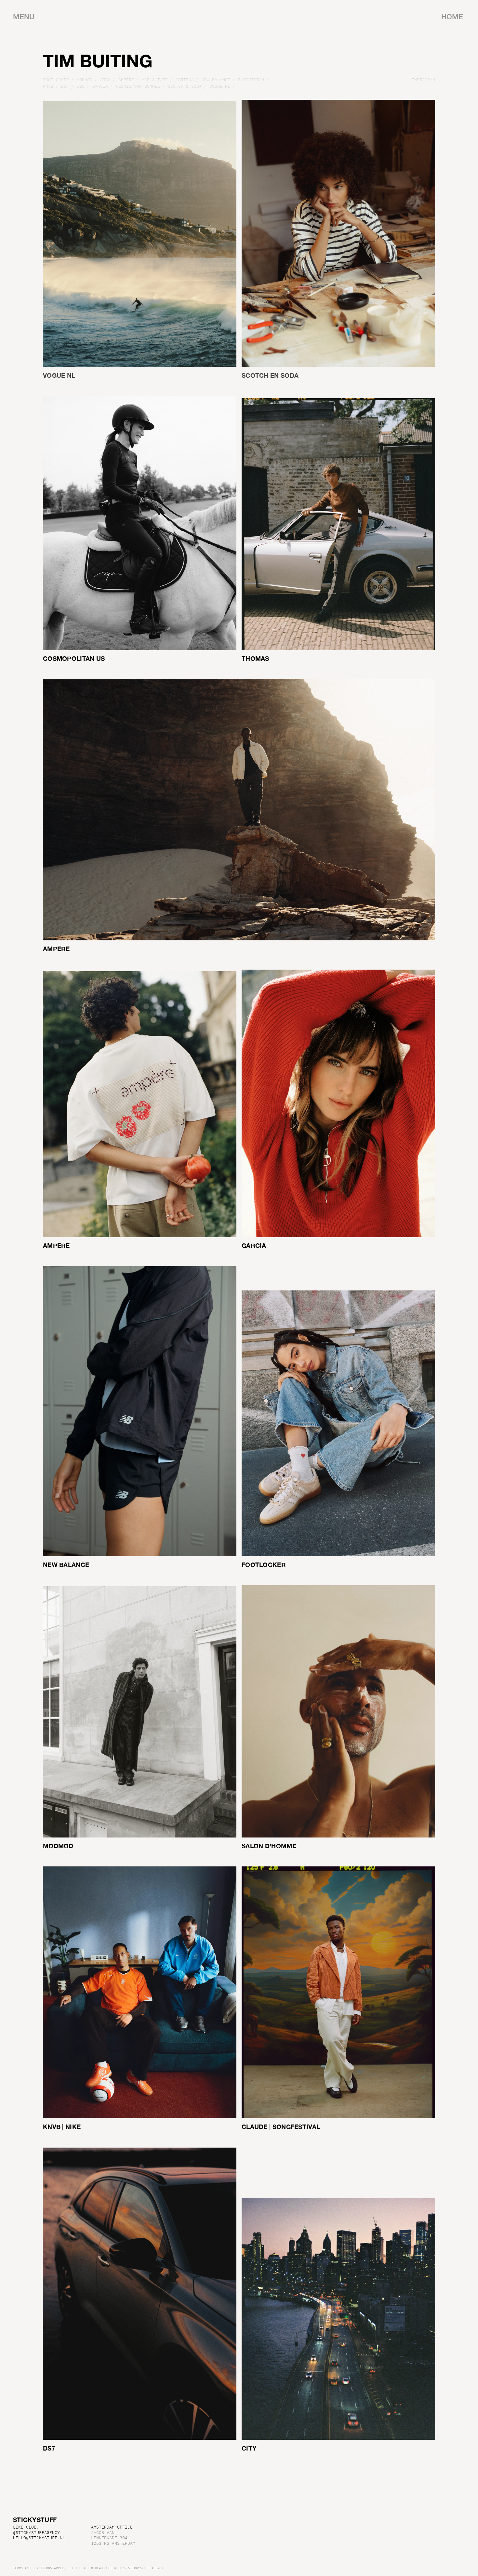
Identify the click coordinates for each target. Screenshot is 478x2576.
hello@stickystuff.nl (39, 2538)
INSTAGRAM (423, 80)
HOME (452, 17)
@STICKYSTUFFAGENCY (36, 2533)
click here (77, 2568)
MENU (24, 17)
